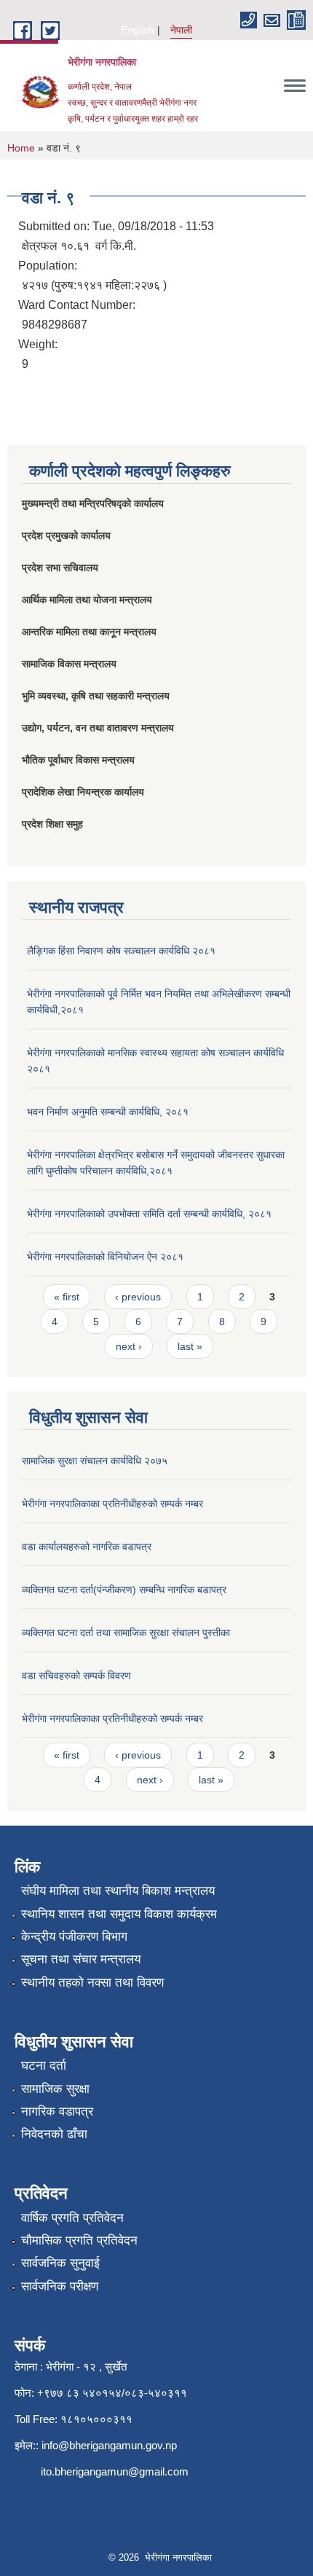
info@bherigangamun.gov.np (109, 2445)
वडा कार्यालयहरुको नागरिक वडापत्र (87, 1547)
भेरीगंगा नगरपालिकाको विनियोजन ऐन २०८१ (105, 1257)
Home (21, 148)
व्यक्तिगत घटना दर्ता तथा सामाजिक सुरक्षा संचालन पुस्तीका (126, 1633)
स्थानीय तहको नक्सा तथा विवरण (92, 1983)
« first (67, 1297)
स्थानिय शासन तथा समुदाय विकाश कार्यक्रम (119, 1914)
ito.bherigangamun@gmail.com (115, 2471)
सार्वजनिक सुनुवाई (60, 2263)
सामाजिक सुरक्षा (55, 2089)
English (138, 30)
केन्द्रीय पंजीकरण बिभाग (74, 1937)
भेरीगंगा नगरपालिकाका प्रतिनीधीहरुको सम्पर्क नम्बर (112, 1504)
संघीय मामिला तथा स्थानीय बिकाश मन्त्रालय (118, 1891)
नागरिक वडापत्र (57, 2112)
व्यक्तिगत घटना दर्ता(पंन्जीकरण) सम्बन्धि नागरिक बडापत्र (124, 1590)
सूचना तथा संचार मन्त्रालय (81, 1959)
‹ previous (138, 1297)
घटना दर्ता (44, 2066)
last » (190, 1346)
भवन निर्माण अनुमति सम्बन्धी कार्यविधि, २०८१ (108, 1112)
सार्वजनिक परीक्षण (60, 2286)
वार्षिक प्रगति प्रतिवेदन (72, 2218)
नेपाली (181, 30)
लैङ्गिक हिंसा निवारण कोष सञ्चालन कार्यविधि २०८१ (121, 951)
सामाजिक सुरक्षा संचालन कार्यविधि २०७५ (95, 1461)
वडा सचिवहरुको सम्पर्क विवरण (76, 1676)
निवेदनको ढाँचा (54, 2134)
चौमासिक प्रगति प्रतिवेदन (79, 2241)
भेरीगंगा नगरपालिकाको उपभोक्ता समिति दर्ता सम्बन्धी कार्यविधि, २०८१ (149, 1214)
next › (129, 1346)
